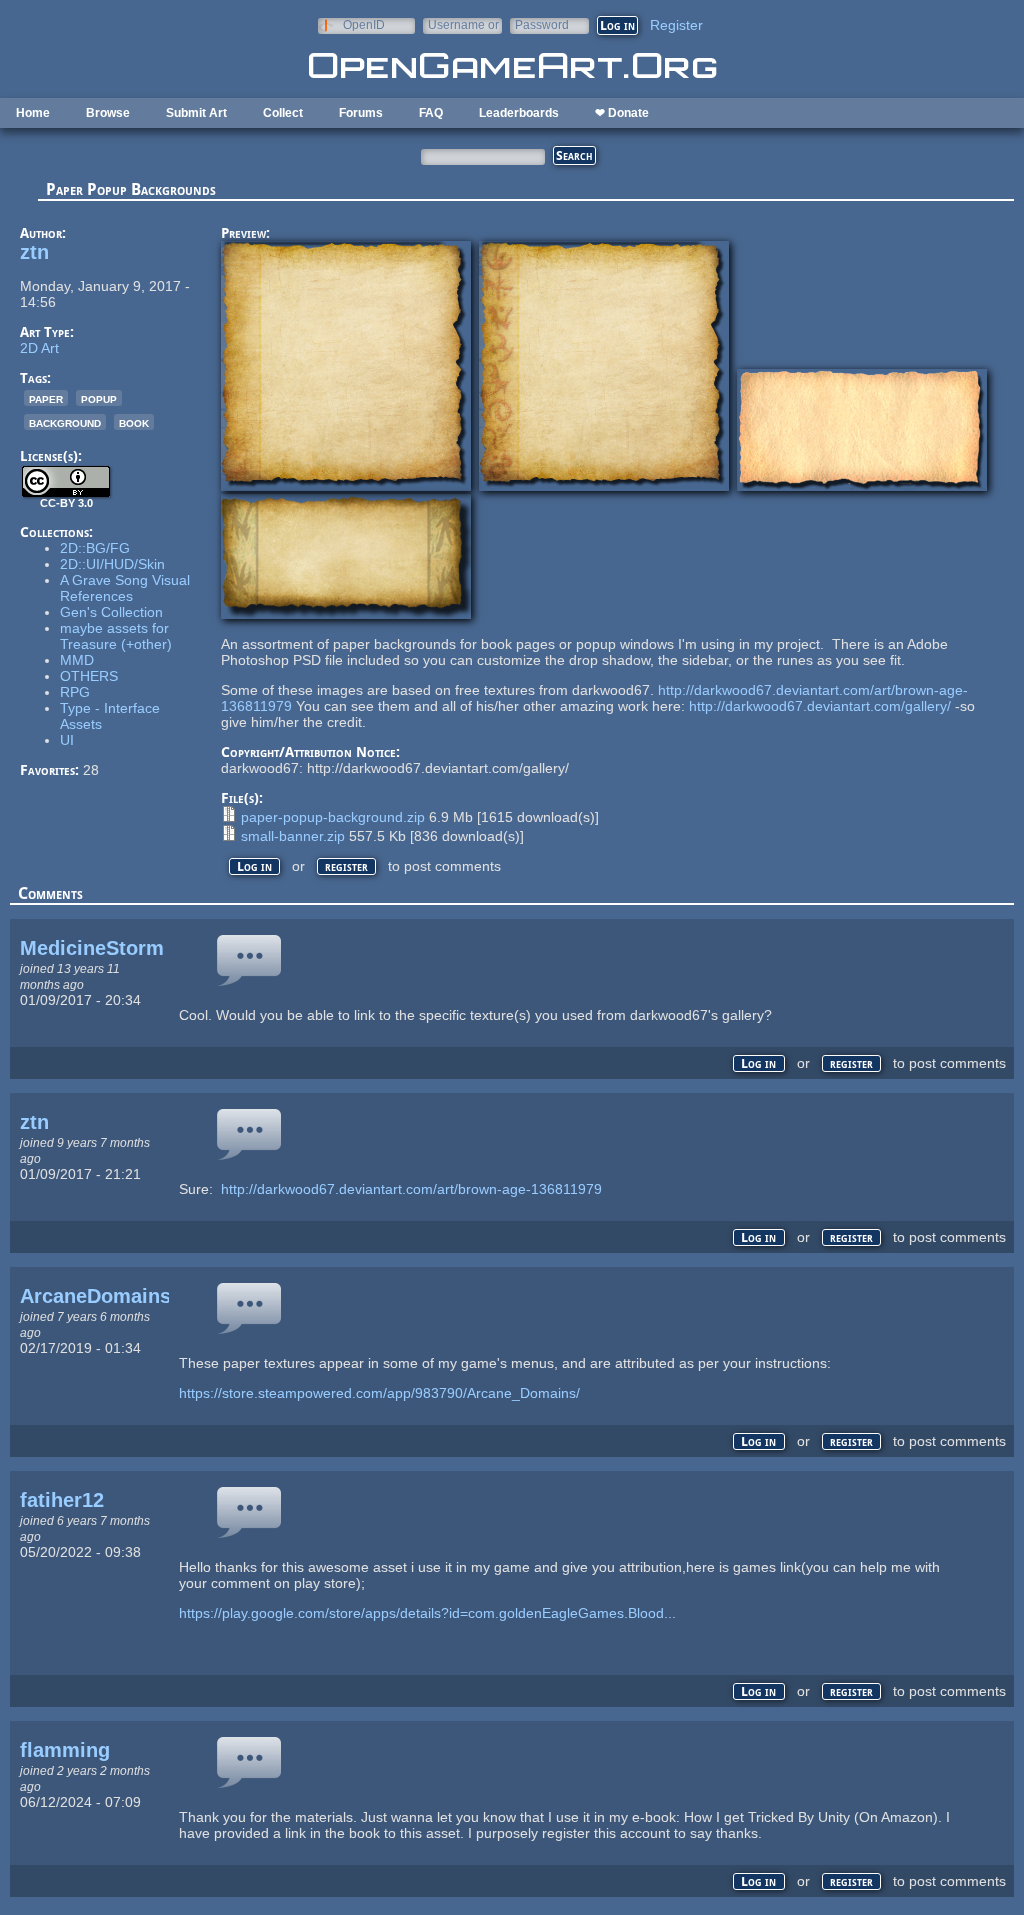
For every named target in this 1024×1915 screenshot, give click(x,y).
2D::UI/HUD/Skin (112, 564)
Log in (254, 866)
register (346, 866)
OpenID (364, 24)
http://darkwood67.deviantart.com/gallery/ (820, 706)
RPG (75, 692)
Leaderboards (519, 113)
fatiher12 (62, 1500)
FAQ (431, 113)
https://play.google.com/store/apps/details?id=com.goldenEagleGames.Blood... (427, 1613)
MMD (77, 660)
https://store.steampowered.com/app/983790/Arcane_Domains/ (379, 1393)
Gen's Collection (111, 612)
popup (99, 398)
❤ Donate (622, 113)
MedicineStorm (92, 948)
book (134, 422)
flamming (65, 1750)
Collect (283, 113)
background (65, 422)
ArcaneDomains (95, 1296)
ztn (34, 252)
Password (542, 24)
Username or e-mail (463, 24)
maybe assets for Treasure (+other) (116, 636)
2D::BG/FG (95, 548)
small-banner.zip (293, 836)
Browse (108, 113)
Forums (361, 113)
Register (676, 25)
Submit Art (196, 113)
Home (33, 113)
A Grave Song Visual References (125, 588)
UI (67, 740)
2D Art (39, 348)
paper (46, 398)
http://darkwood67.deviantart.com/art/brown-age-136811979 (411, 1189)
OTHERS (89, 676)
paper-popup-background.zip (333, 817)
